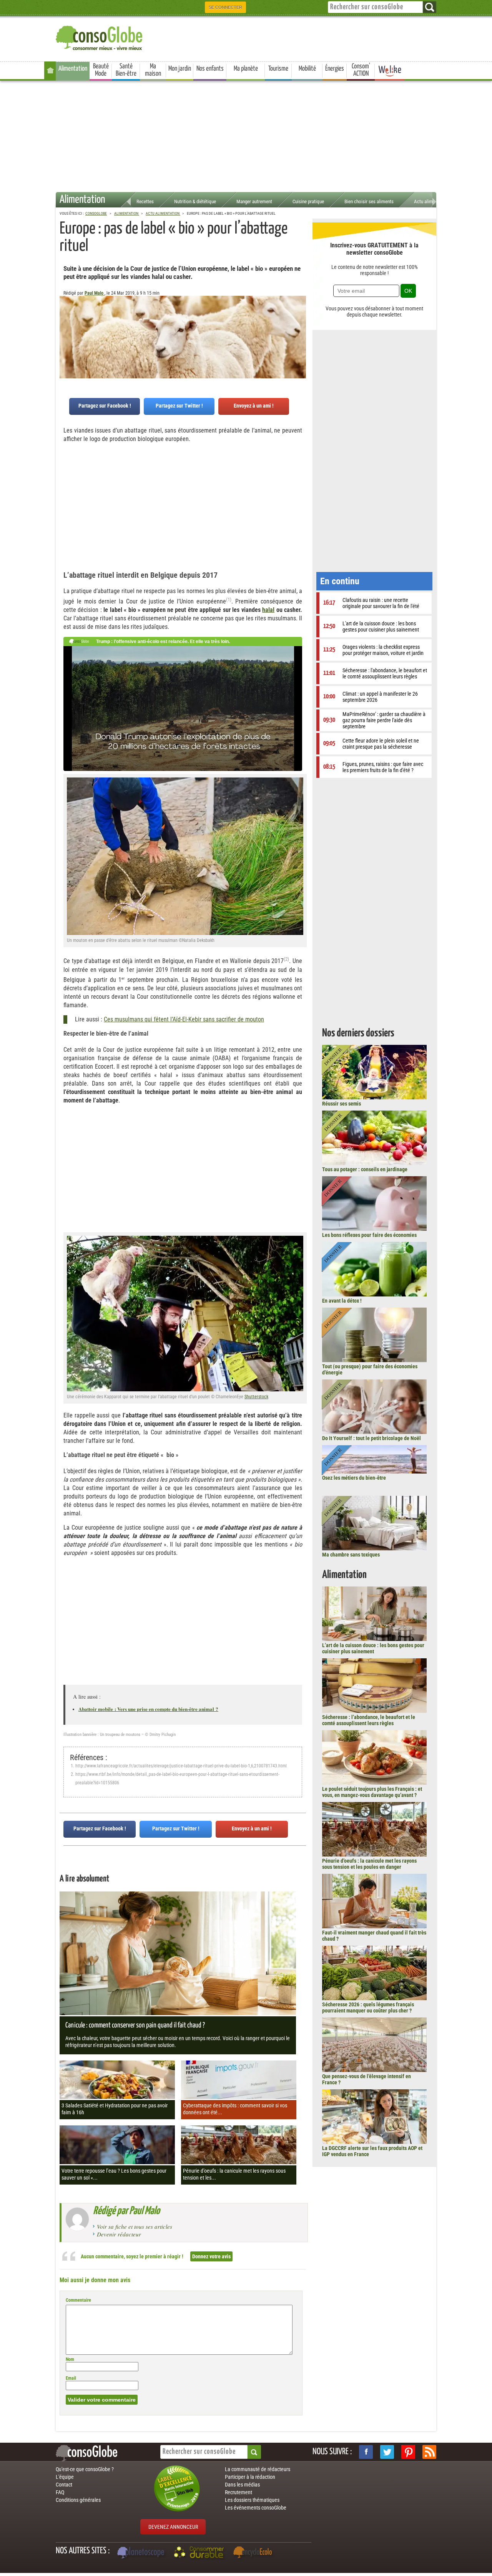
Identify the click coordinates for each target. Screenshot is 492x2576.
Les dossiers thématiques (252, 2500)
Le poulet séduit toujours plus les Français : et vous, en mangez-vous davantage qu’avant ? (372, 1792)
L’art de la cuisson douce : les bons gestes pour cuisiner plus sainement (373, 1648)
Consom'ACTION (361, 70)
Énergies (335, 69)
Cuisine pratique (308, 201)
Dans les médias (242, 2485)
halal (268, 610)
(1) (229, 599)
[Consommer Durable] (200, 2553)
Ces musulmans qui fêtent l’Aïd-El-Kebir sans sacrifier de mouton (184, 1019)
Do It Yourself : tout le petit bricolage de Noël (371, 1438)
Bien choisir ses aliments (369, 201)
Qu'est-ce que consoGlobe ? (85, 2469)
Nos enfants (210, 69)
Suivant (65, 334)
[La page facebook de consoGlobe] (366, 2452)
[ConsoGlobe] (100, 37)
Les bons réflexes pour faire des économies (369, 1235)
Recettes (145, 201)
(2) (286, 959)
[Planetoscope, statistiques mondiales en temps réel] (142, 2553)
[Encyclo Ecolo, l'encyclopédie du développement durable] (254, 2553)
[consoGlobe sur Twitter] (387, 2452)
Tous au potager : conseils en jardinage (365, 1169)
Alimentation (73, 69)
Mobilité (307, 69)
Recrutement (239, 2492)
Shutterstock (256, 1397)
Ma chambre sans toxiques (351, 1555)
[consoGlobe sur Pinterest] (408, 2452)
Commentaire (78, 2300)
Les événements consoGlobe (256, 2508)
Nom (70, 2359)
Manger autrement (254, 201)
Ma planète (246, 69)
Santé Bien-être (126, 70)
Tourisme (278, 69)
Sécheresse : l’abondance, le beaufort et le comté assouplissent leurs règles (369, 1720)
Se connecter (225, 7)
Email (71, 2378)
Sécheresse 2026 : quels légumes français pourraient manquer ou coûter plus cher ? (368, 2007)
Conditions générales (78, 2500)
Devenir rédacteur (119, 2234)
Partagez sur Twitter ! (179, 406)
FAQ (60, 2492)
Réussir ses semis (342, 1104)
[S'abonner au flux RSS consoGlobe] (429, 2452)
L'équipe (65, 2477)
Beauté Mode (101, 70)
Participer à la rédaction (250, 2477)
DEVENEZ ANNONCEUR (173, 2527)
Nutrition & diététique (195, 201)
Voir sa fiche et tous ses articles (135, 2226)
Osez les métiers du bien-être (354, 1478)
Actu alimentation (431, 201)
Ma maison (153, 70)
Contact (64, 2485)
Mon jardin (180, 69)
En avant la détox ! (342, 1301)
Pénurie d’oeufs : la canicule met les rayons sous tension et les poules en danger (369, 1864)
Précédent (300, 334)
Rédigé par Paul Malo (126, 2211)
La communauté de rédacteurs (258, 2469)
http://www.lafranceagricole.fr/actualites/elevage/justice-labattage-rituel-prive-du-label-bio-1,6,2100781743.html (181, 1766)
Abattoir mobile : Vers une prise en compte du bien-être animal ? (148, 1709)
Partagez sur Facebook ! (105, 406)
